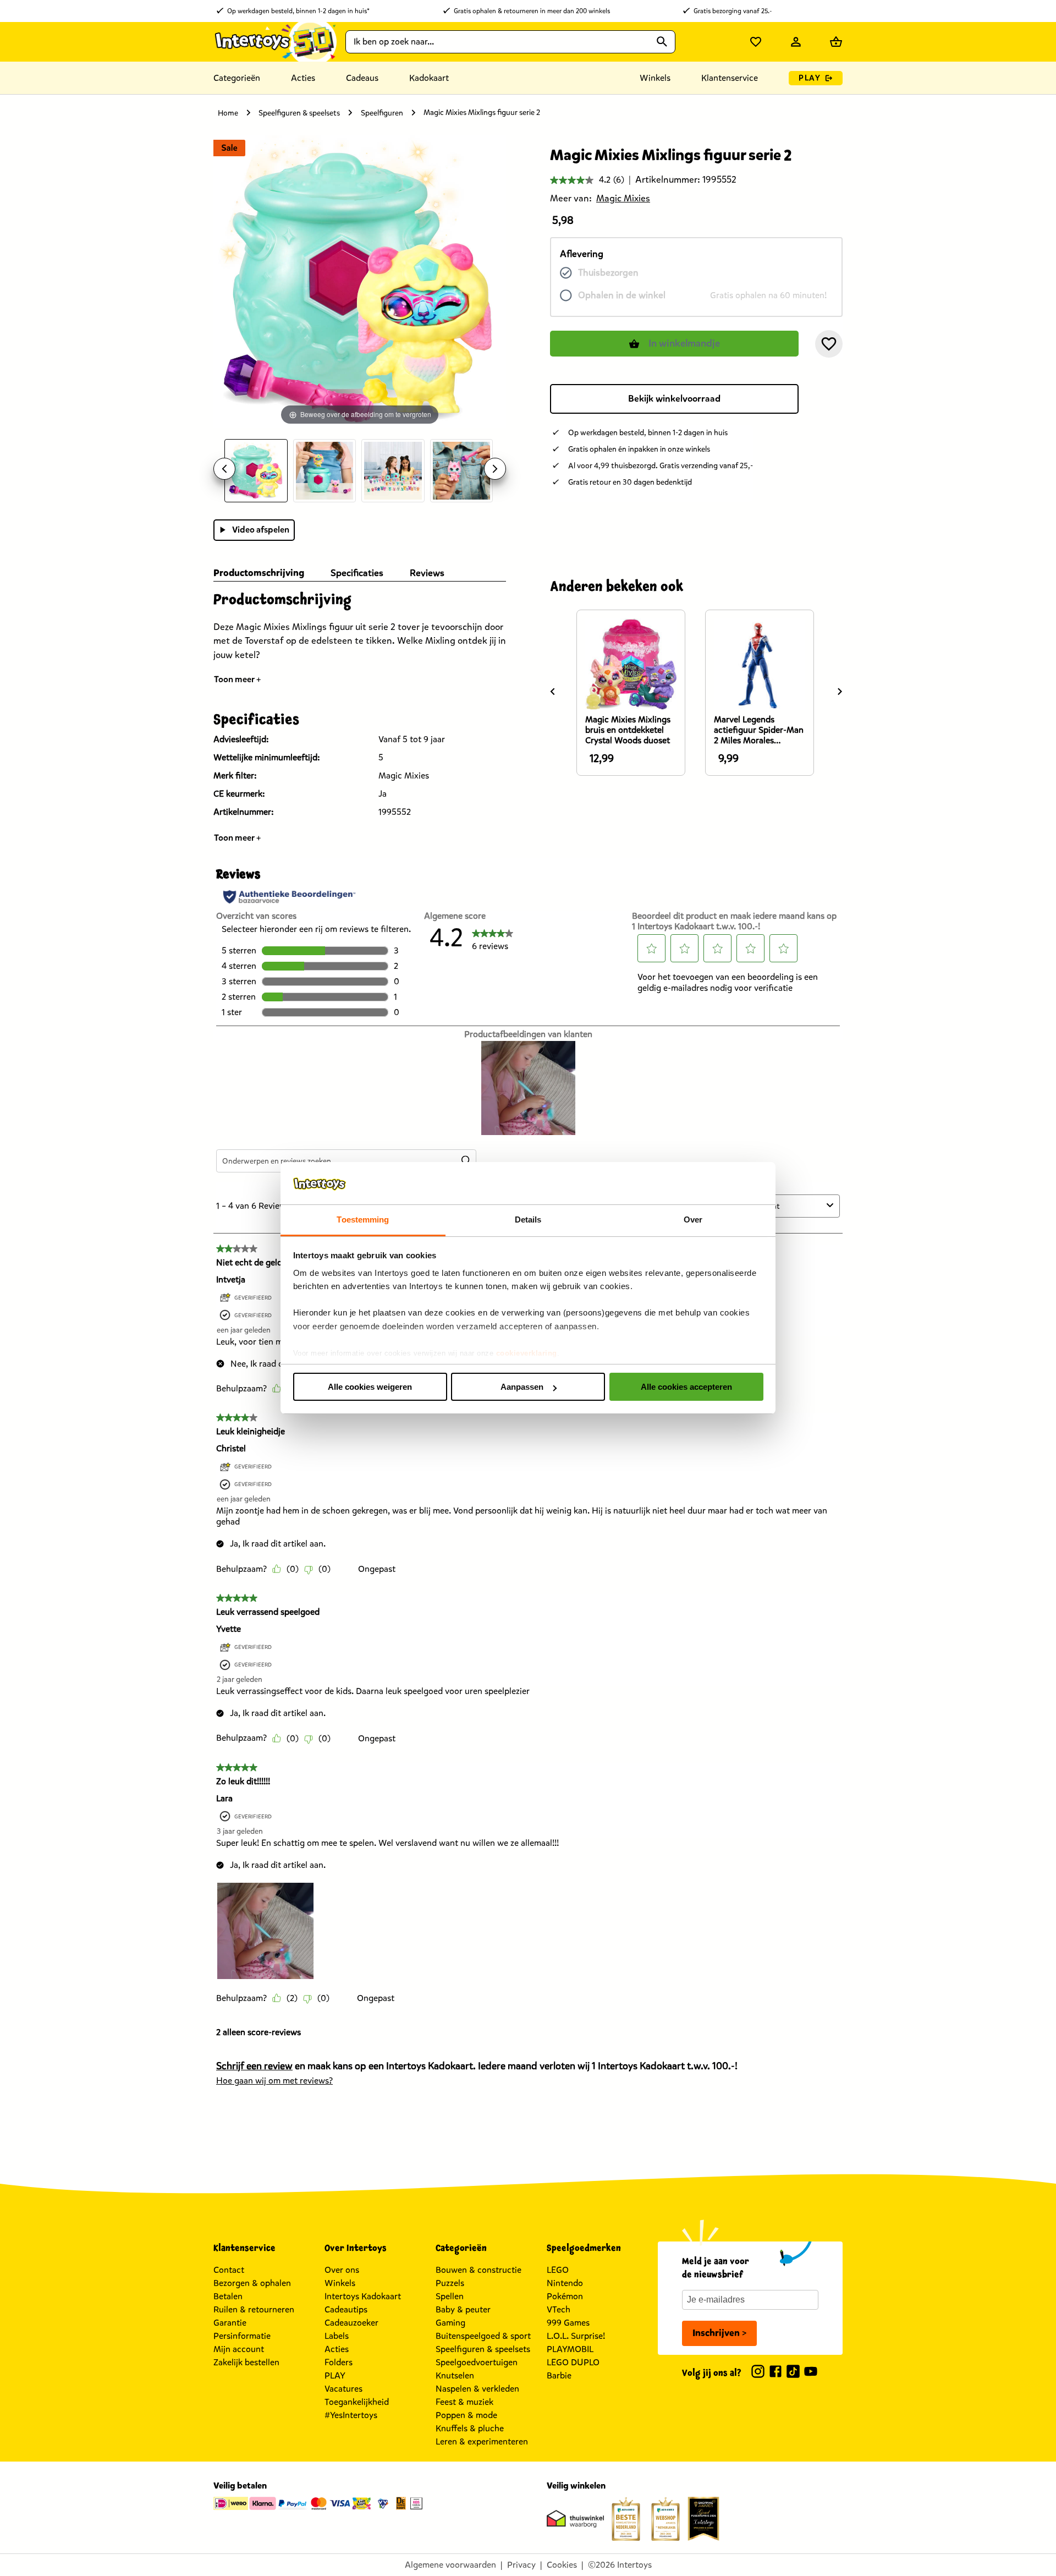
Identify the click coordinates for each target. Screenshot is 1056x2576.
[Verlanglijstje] (756, 42)
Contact (229, 2270)
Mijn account (239, 2349)
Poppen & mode (466, 2415)
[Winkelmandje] (836, 42)
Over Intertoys (356, 2248)
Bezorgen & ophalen (252, 2283)
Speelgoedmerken (584, 2248)
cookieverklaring (527, 1353)
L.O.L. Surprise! (576, 2336)
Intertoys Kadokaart (363, 2296)
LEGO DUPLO (573, 2362)
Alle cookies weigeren (370, 1387)
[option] (256, 471)
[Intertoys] (275, 42)
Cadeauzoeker (351, 2323)
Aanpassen (522, 1387)
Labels (337, 2336)
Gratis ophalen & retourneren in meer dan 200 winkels (532, 11)
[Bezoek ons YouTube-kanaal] (811, 2373)
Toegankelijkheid (357, 2402)
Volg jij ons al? (712, 2373)
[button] (829, 344)
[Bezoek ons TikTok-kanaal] (793, 2373)
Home (228, 113)
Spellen (450, 2296)
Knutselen (455, 2375)
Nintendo (565, 2283)
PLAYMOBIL (570, 2349)
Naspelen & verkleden (477, 2389)
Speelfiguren (382, 113)
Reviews (427, 573)
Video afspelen (261, 530)
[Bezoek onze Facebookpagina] (776, 2373)
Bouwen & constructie (479, 2270)
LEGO (558, 2270)
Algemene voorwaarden (450, 2565)
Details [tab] (528, 1220)
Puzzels (450, 2283)
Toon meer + (238, 679)
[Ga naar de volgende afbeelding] (495, 469)
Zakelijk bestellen (246, 2362)
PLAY (810, 78)
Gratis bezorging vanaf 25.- (733, 11)
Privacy (521, 2565)
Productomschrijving (259, 573)
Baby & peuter (463, 2309)
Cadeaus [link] (362, 78)
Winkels (340, 2283)
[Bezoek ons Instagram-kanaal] (758, 2373)
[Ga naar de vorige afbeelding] (224, 469)
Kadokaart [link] (429, 78)
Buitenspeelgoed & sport (483, 2336)
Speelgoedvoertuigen (477, 2362)
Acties (337, 2349)
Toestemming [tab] (363, 1220)
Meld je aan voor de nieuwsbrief (716, 2268)
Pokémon (565, 2296)
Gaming (450, 2323)
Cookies (562, 2565)
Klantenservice (730, 78)
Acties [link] (303, 78)
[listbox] (360, 471)
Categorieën (237, 78)
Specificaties (357, 573)
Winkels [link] (655, 78)
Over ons (342, 2270)
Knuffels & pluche (470, 2428)
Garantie (230, 2323)
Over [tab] (693, 1220)
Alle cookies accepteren (686, 1387)
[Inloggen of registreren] (796, 42)
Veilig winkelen (576, 2485)
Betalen (228, 2296)
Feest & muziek (464, 2402)
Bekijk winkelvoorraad (674, 399)
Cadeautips (346, 2309)
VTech (559, 2309)
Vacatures (343, 2389)
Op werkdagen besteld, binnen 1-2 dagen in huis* (298, 11)
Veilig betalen (240, 2485)
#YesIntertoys (351, 2415)
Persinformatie (242, 2336)
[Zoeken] (662, 42)
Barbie (559, 2375)
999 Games (568, 2323)
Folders (339, 2362)
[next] (840, 692)
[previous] (553, 692)
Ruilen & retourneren (254, 2309)
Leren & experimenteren (482, 2441)
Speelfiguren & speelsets (299, 113)
